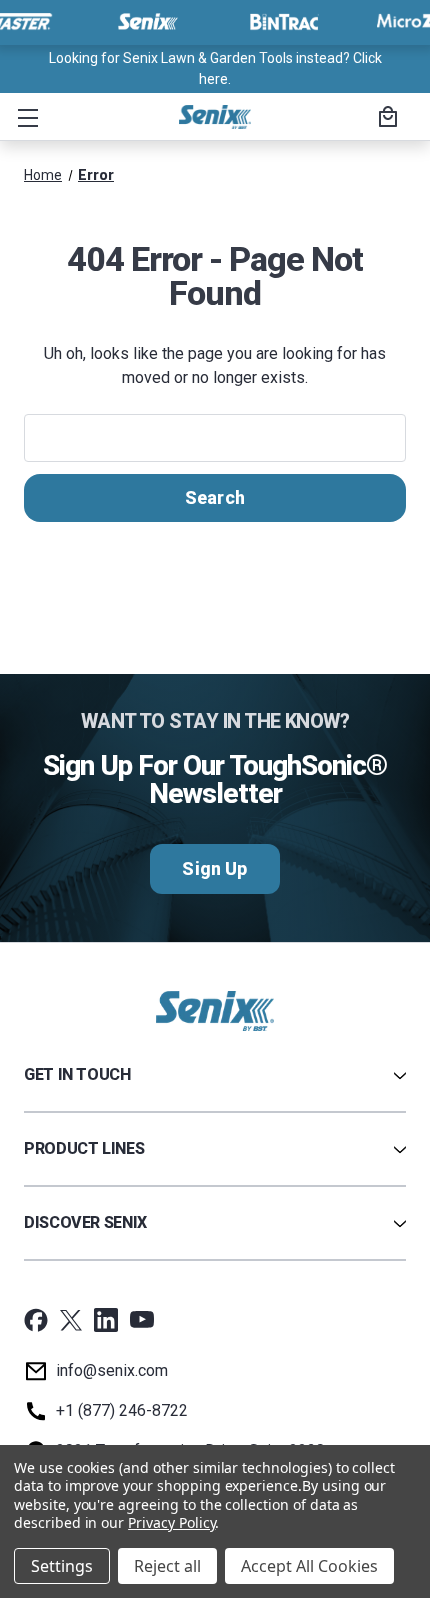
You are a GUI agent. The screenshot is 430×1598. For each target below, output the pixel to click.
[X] (71, 1320)
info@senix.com (112, 1370)
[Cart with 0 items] (385, 119)
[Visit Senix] (146, 22)
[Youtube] (142, 1320)
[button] (24, 117)
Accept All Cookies (309, 1566)
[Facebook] (36, 1320)
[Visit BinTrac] (284, 22)
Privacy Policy (171, 1522)
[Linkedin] (106, 1320)
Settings (62, 1566)
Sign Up (214, 868)
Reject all (167, 1566)
